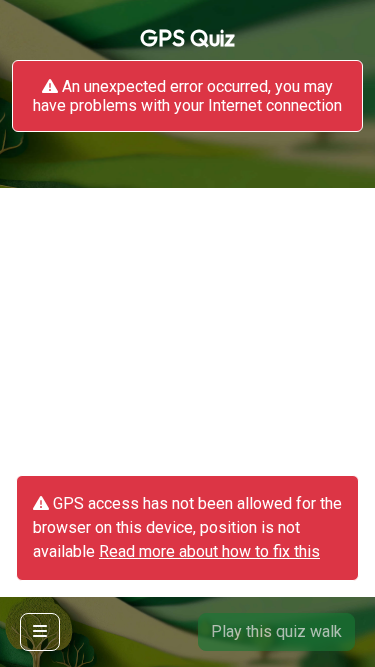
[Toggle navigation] (40, 632)
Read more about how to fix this (209, 551)
